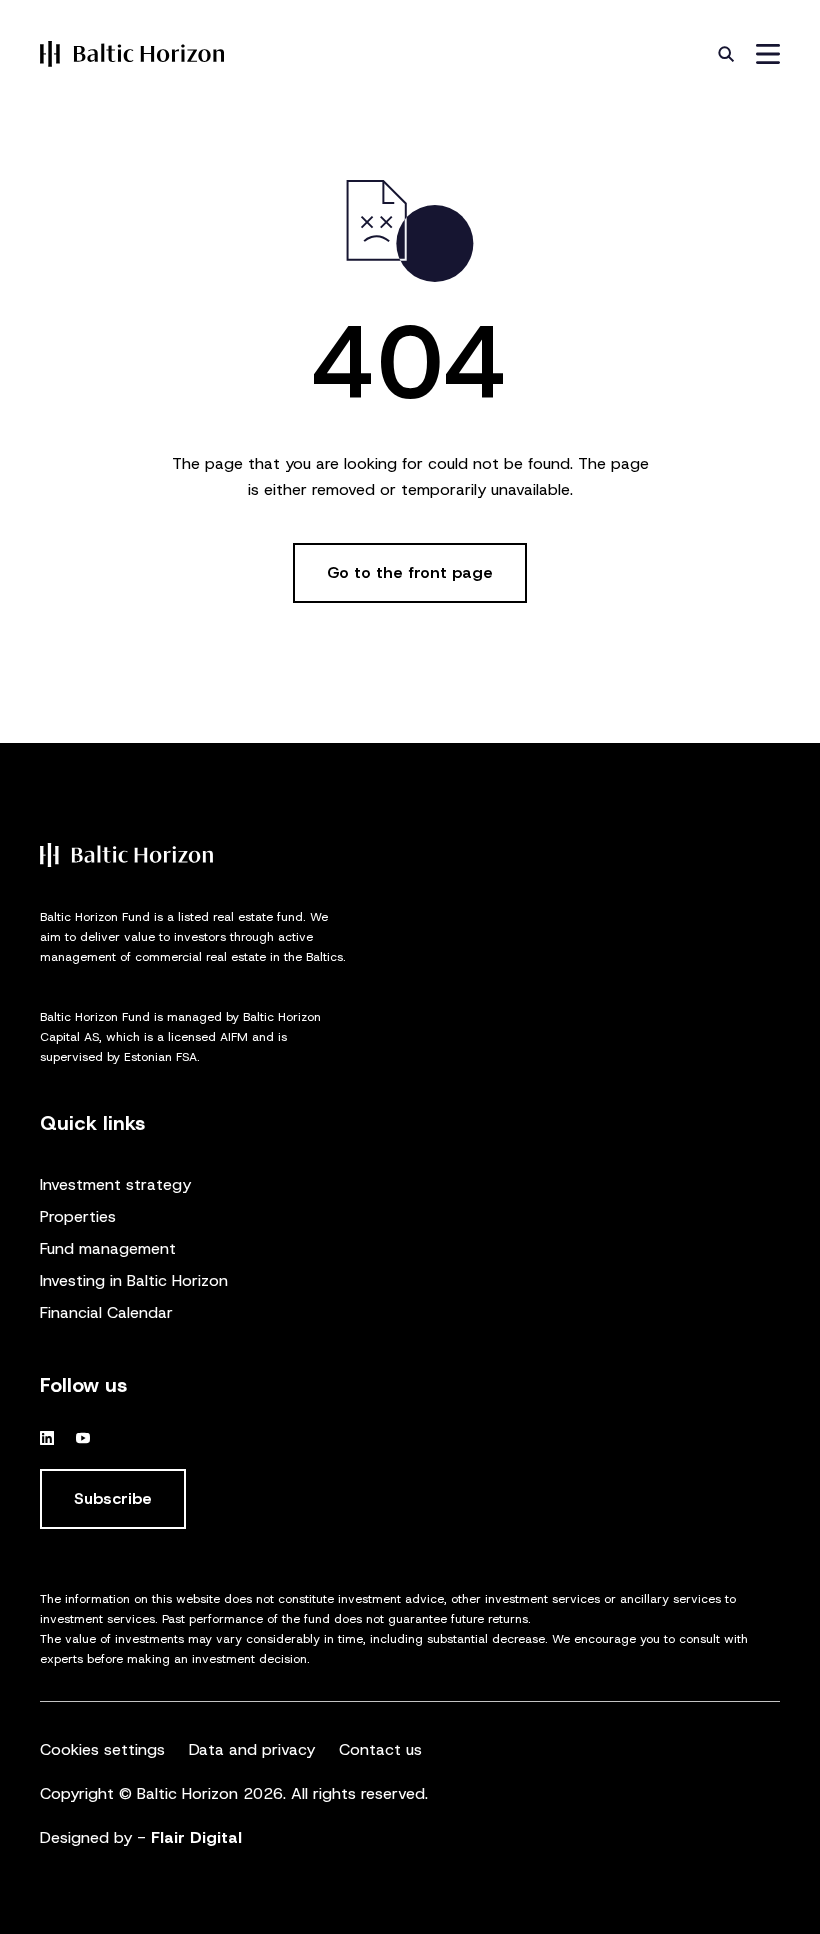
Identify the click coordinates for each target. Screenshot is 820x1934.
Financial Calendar (106, 1312)
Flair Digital (196, 1837)
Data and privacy (252, 1749)
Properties (78, 1216)
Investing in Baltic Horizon (134, 1280)
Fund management (108, 1248)
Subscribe (113, 1498)
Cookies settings (102, 1749)
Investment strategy (115, 1184)
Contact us (380, 1749)
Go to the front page (410, 572)
